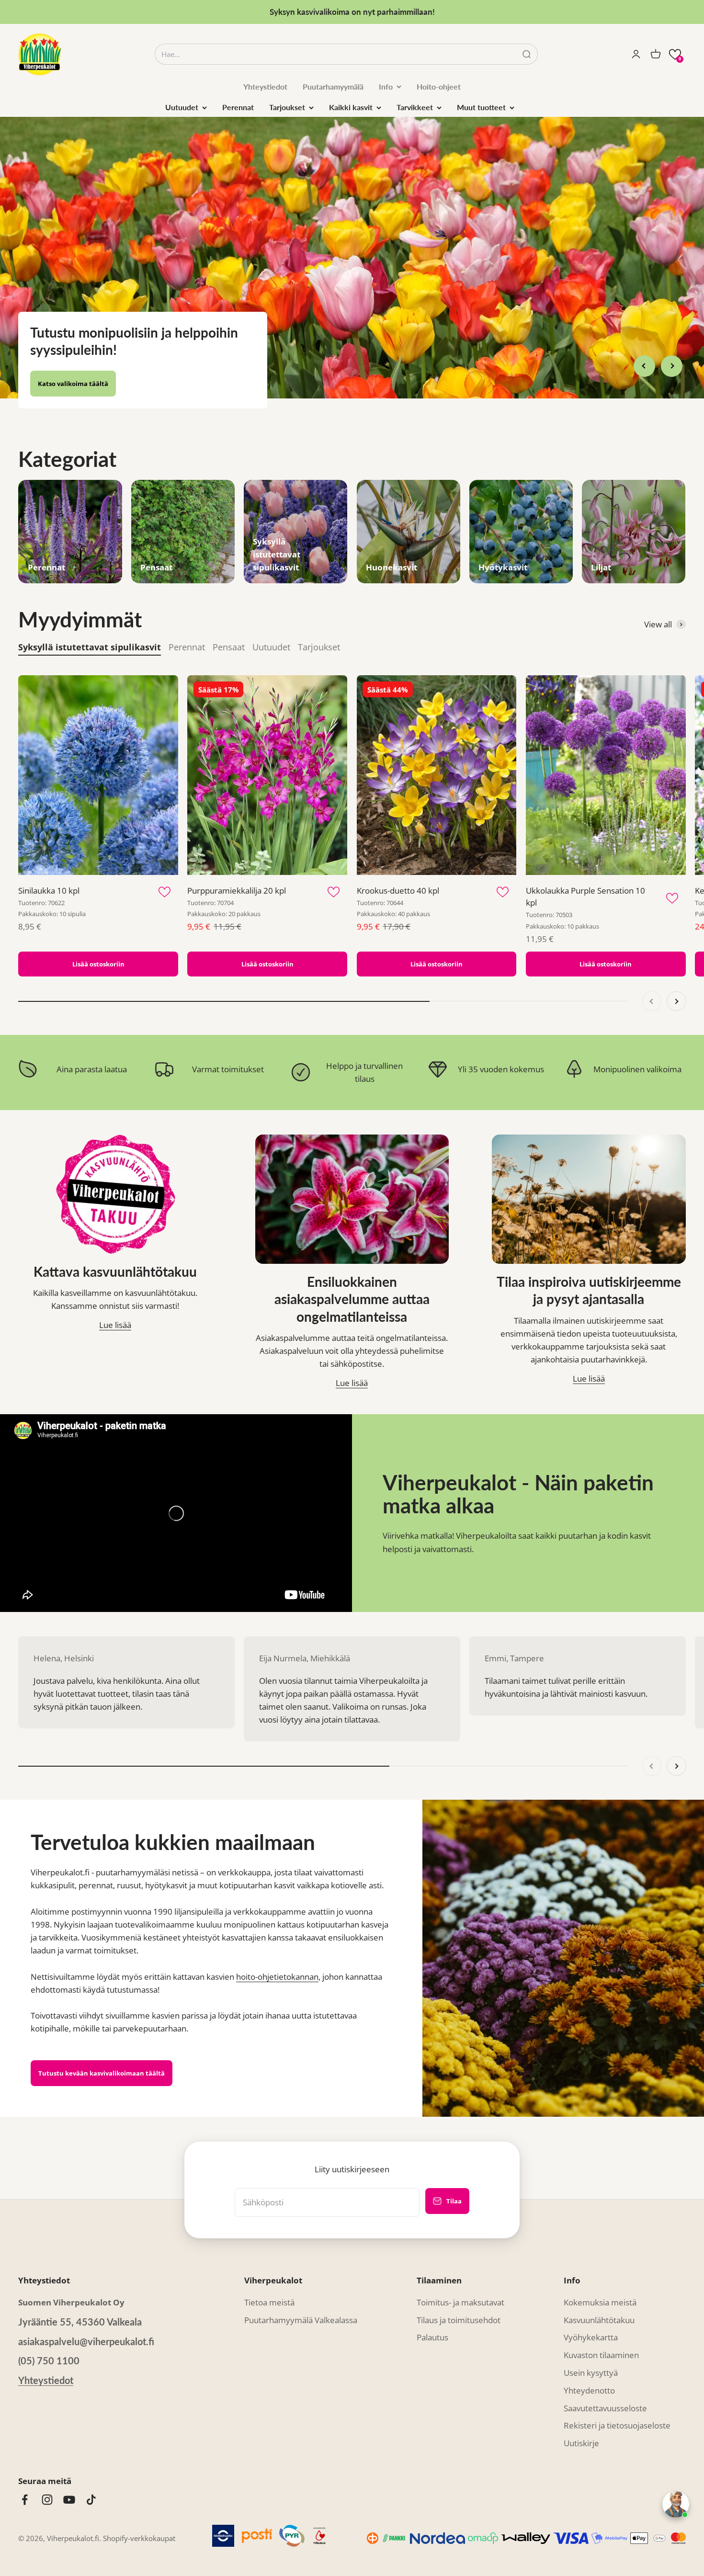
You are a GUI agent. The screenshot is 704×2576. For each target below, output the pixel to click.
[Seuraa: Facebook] (25, 2469)
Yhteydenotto (589, 2360)
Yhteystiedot (265, 86)
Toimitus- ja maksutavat (460, 2272)
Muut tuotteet (481, 107)
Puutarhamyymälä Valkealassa (301, 2290)
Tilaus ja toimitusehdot (459, 2290)
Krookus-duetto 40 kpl (398, 860)
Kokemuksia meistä (600, 2272)
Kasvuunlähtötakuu (599, 2290)
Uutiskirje (581, 2413)
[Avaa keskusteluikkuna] (676, 2504)
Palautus (432, 2307)
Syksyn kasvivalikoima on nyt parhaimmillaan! (352, 12)
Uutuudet (182, 107)
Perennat (238, 107)
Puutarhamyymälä (333, 86)
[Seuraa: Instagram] (47, 2469)
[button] (675, 54)
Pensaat (229, 617)
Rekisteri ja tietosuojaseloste (617, 2395)
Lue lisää (115, 1295)
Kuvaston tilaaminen (601, 2325)
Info (386, 86)
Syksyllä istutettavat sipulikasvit (90, 617)
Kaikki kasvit (351, 107)
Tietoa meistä (269, 2272)
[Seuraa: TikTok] (91, 2469)
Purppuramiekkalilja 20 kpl (237, 860)
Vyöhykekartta (591, 2307)
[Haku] (527, 54)
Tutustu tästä (59, 353)
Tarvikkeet (415, 107)
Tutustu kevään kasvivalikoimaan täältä (102, 2043)
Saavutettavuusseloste (605, 2378)
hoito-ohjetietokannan (277, 1946)
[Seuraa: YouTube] (69, 2469)
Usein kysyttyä (591, 2343)
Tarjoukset (287, 107)
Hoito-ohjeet (439, 86)
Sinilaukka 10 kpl (49, 860)
